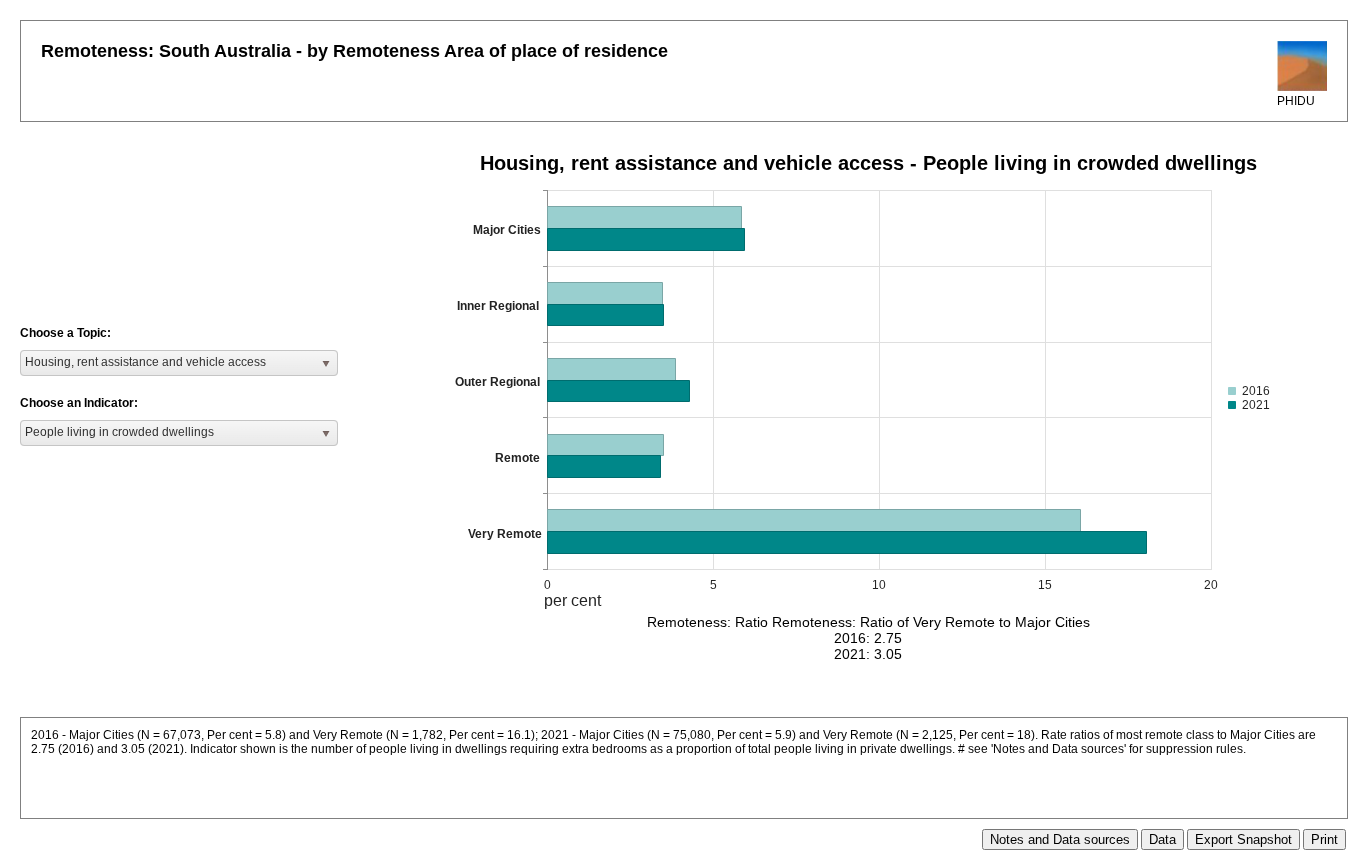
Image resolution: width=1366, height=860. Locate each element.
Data (1162, 839)
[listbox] (179, 363)
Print (1324, 839)
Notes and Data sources (1060, 839)
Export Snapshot (1243, 839)
